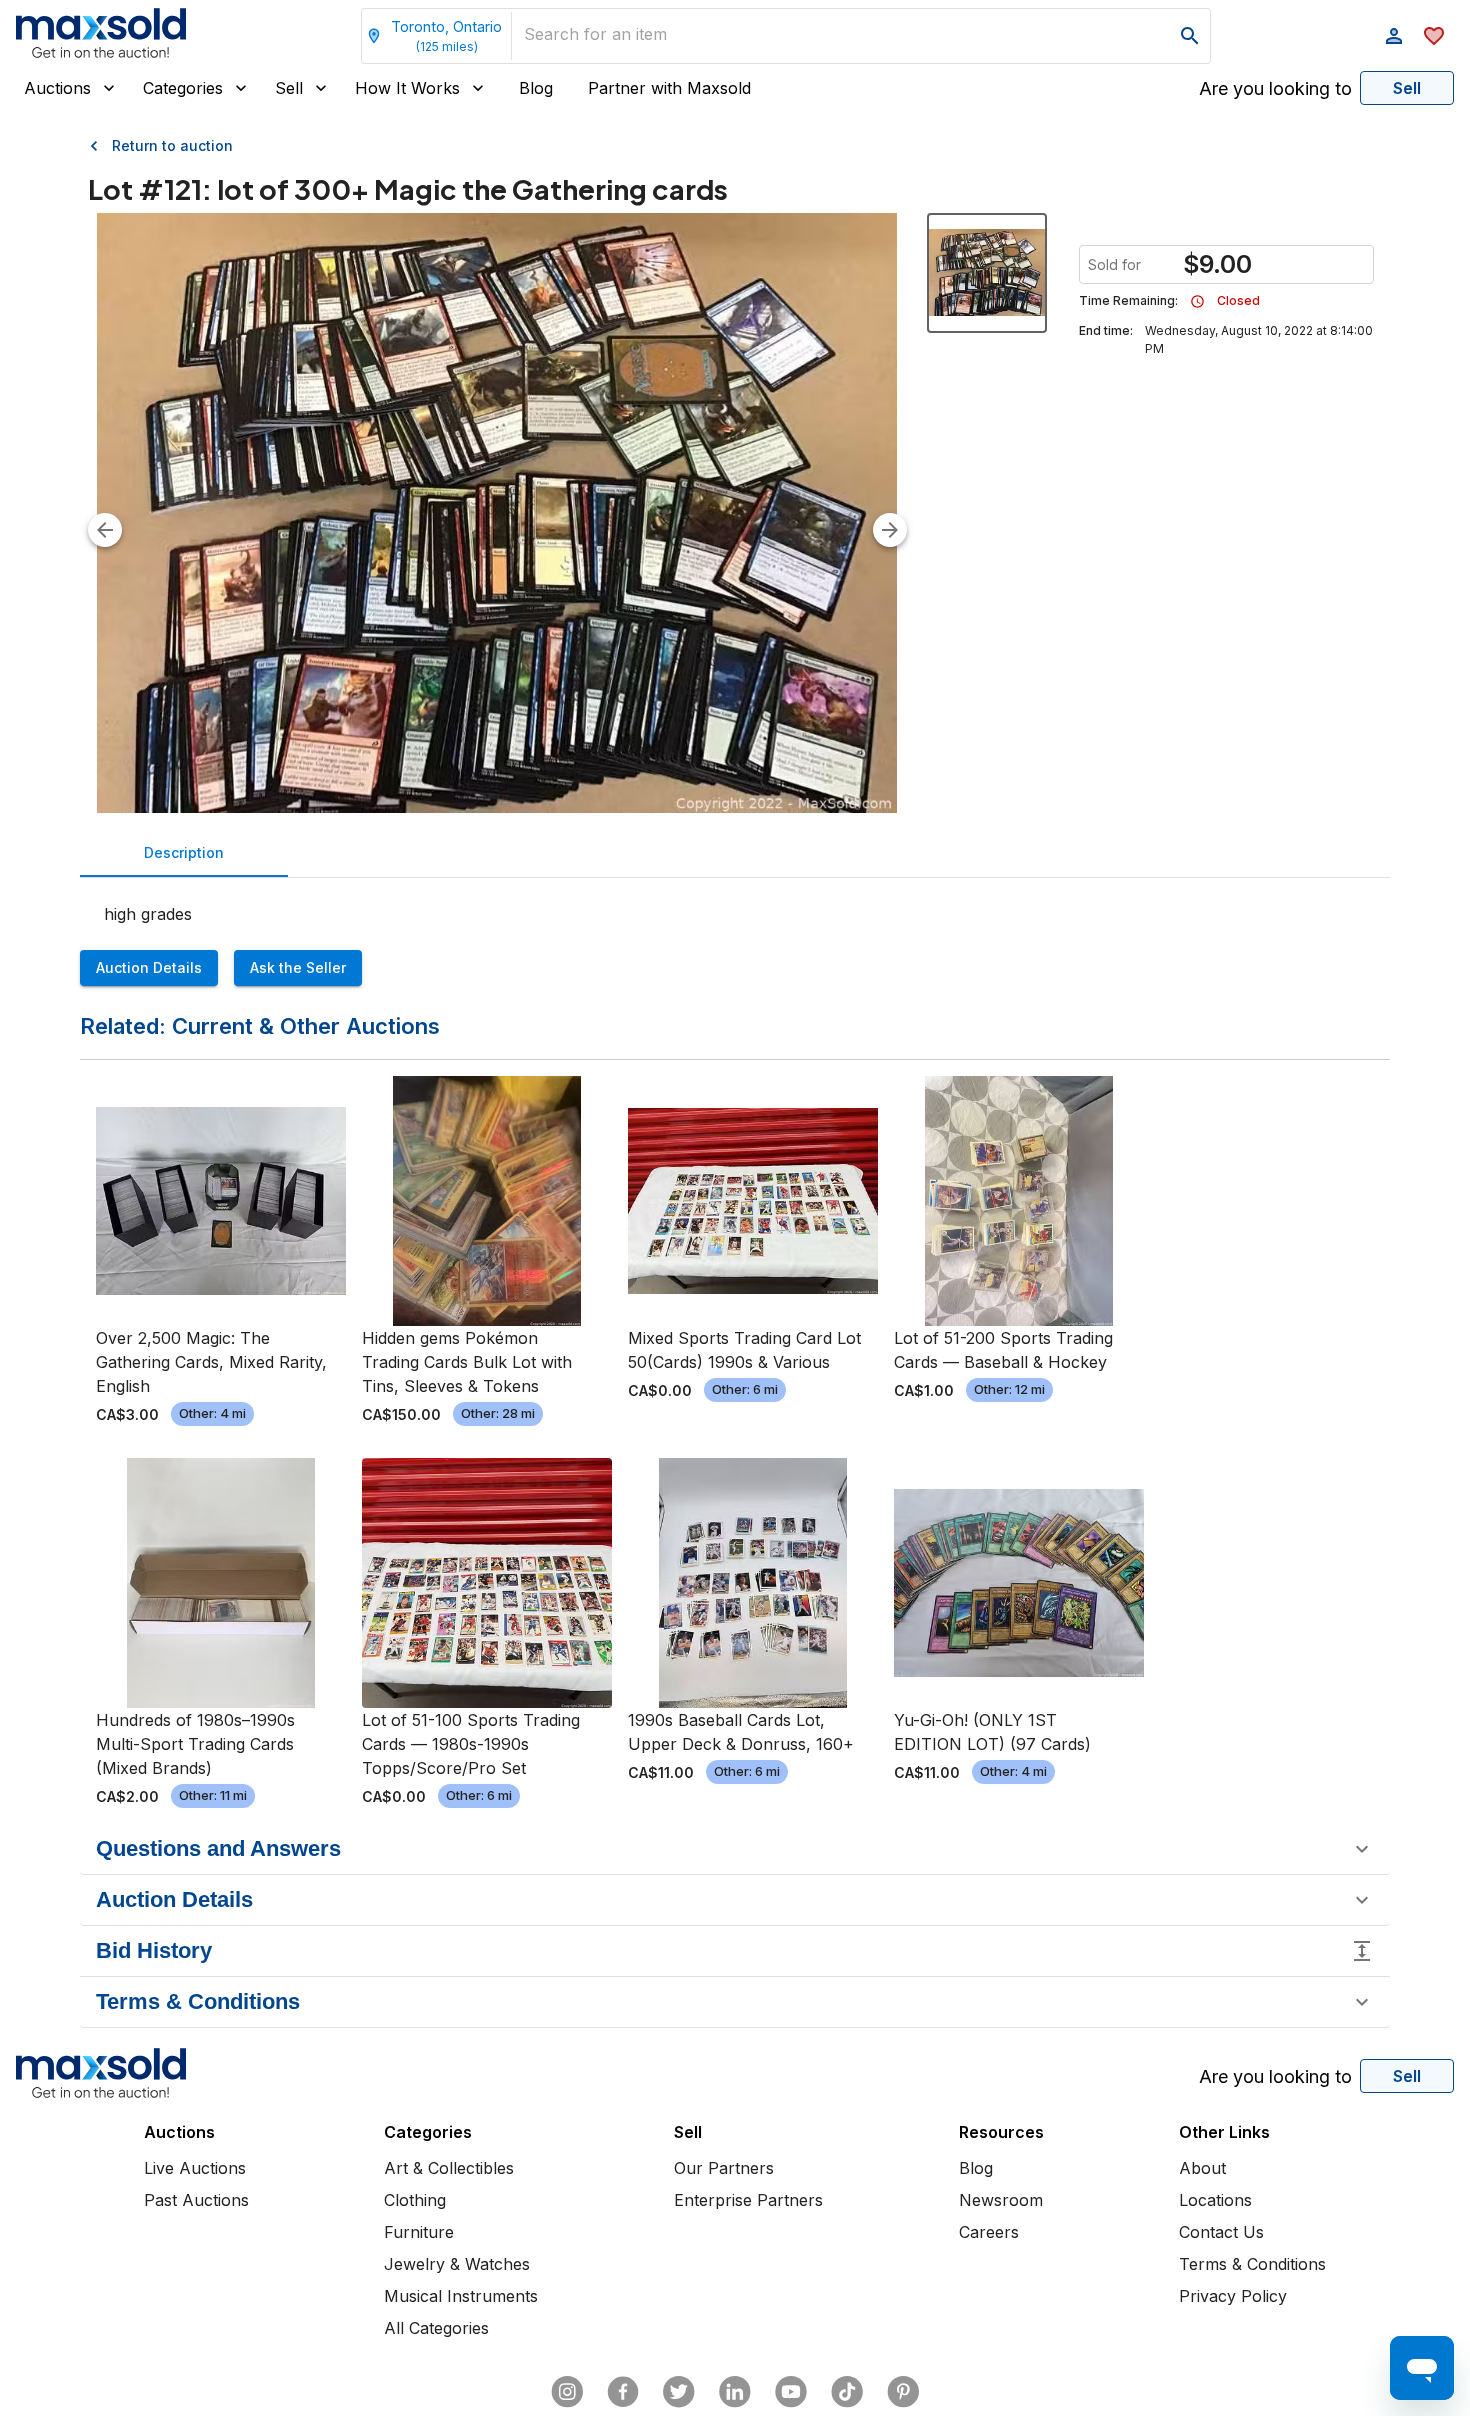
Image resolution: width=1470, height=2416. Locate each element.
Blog (536, 88)
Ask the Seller (298, 967)
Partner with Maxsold (669, 88)
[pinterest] (903, 2392)
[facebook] (623, 2392)
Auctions (57, 88)
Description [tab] (184, 852)
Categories (183, 88)
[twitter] (679, 2392)
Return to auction (172, 145)
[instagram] (567, 2392)
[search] (1190, 36)
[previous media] (105, 530)
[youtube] (791, 2392)
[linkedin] (735, 2392)
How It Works (407, 88)
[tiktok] (847, 2392)
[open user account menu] (1394, 36)
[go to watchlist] (1434, 36)
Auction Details (149, 967)
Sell (289, 88)
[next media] (890, 530)
